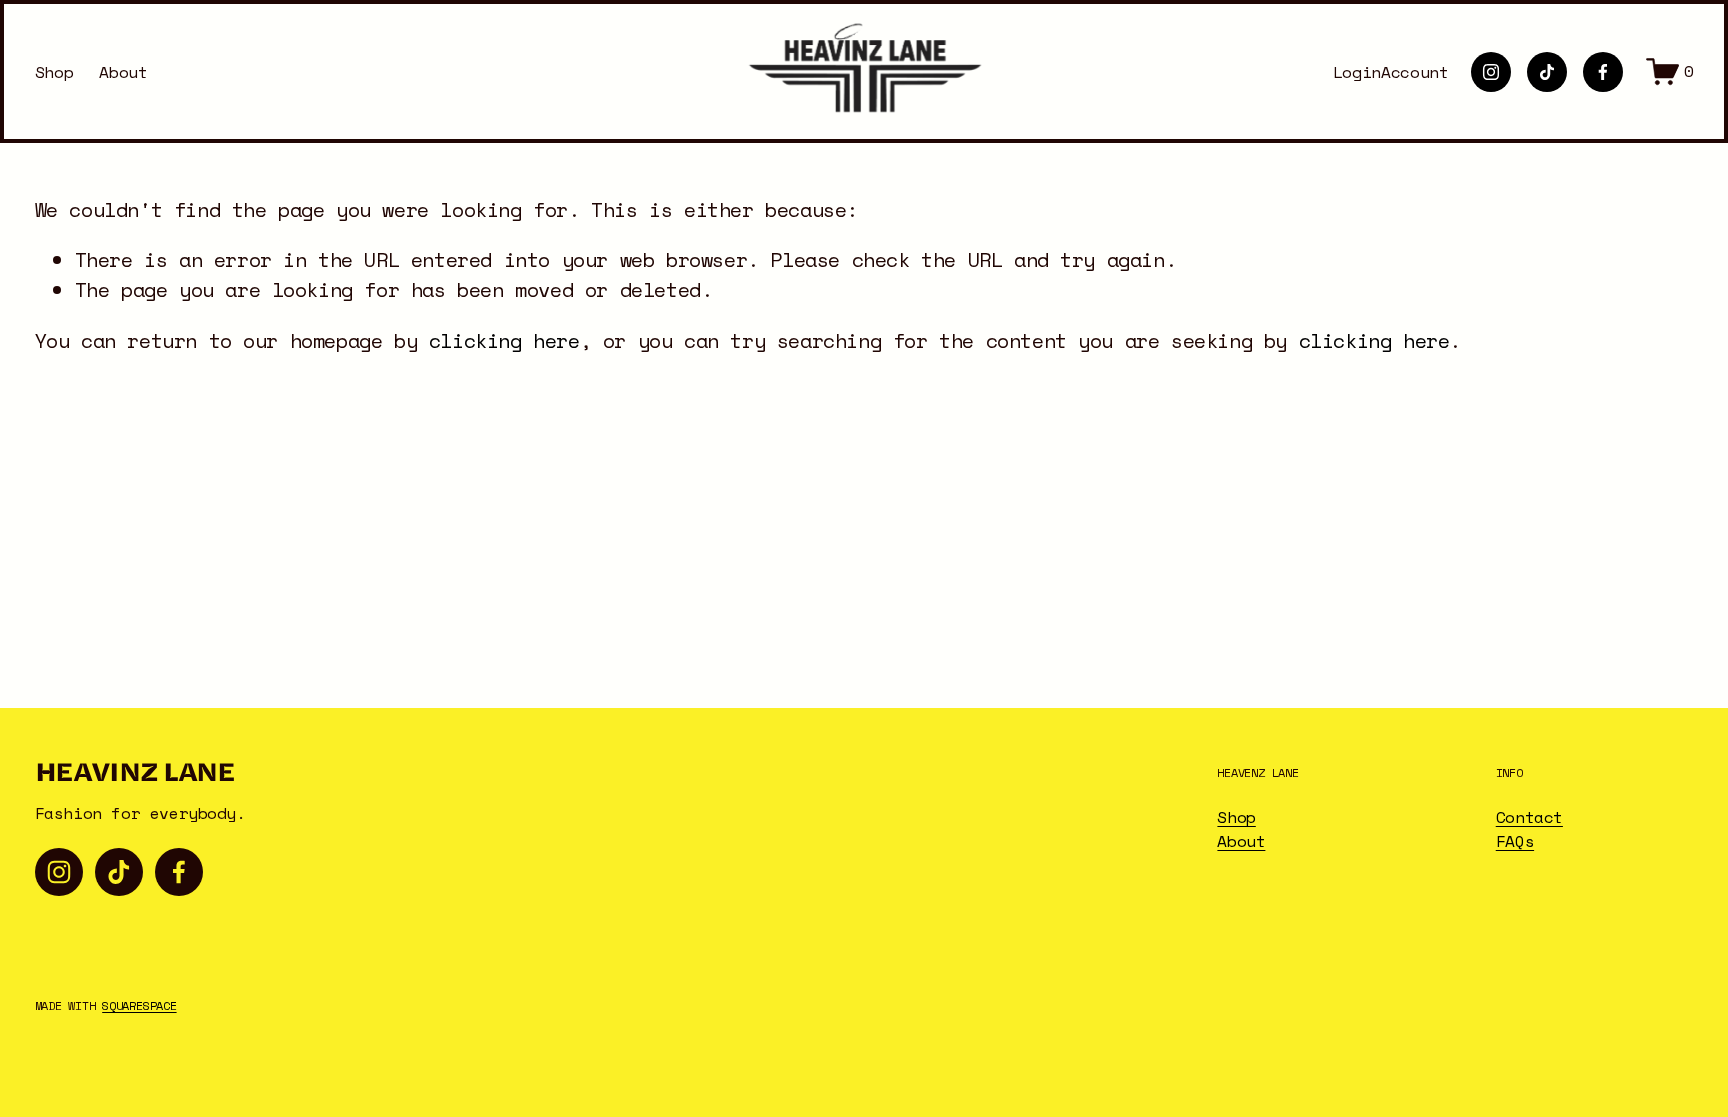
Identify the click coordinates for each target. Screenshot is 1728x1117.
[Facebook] (1603, 72)
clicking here (504, 340)
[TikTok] (1547, 72)
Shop (54, 72)
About (123, 72)
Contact (1529, 817)
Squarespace (139, 1006)
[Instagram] (1491, 72)
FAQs (1515, 841)
